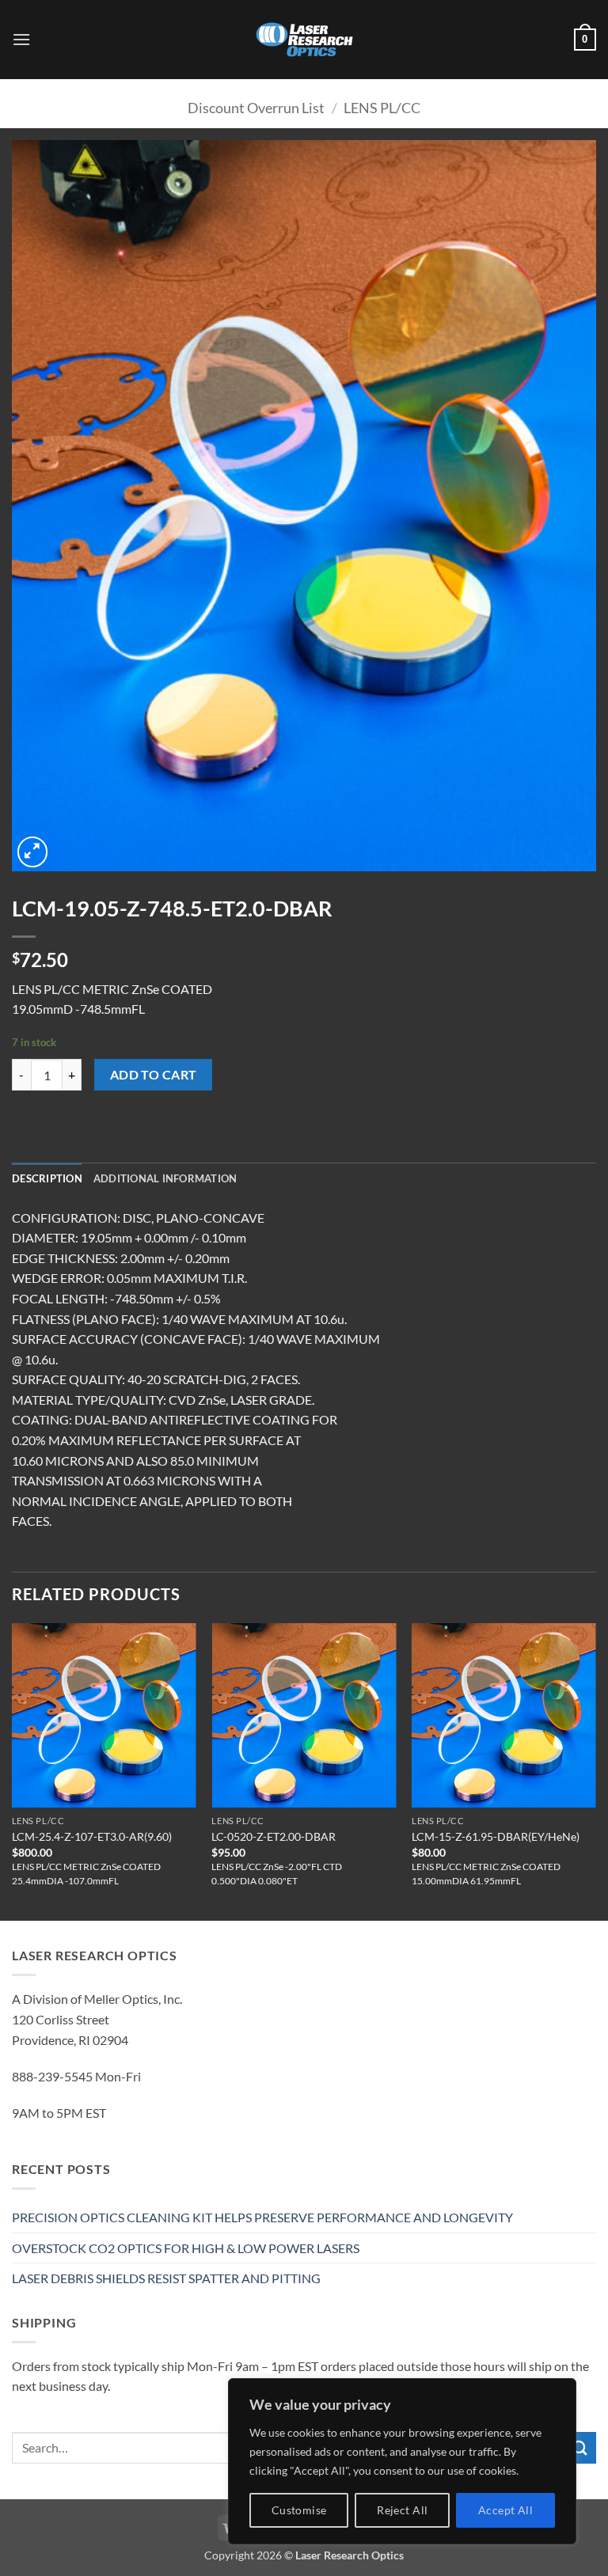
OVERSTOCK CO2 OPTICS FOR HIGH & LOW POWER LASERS (186, 2248)
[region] (402, 2461)
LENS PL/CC (382, 108)
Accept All (505, 2510)
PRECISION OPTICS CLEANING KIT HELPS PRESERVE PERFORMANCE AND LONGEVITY (262, 2217)
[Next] (595, 1770)
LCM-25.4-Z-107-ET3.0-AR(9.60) (92, 1836)
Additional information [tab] (165, 1178)
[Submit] (580, 2447)
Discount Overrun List (256, 108)
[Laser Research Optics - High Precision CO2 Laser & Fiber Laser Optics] (304, 40)
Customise (299, 2510)
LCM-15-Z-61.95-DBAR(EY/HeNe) (496, 1836)
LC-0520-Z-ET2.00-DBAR (274, 1836)
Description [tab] (47, 1178)
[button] (21, 39)
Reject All (402, 2510)
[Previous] (13, 1770)
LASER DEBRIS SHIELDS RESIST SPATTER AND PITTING (166, 2278)
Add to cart (154, 1075)
